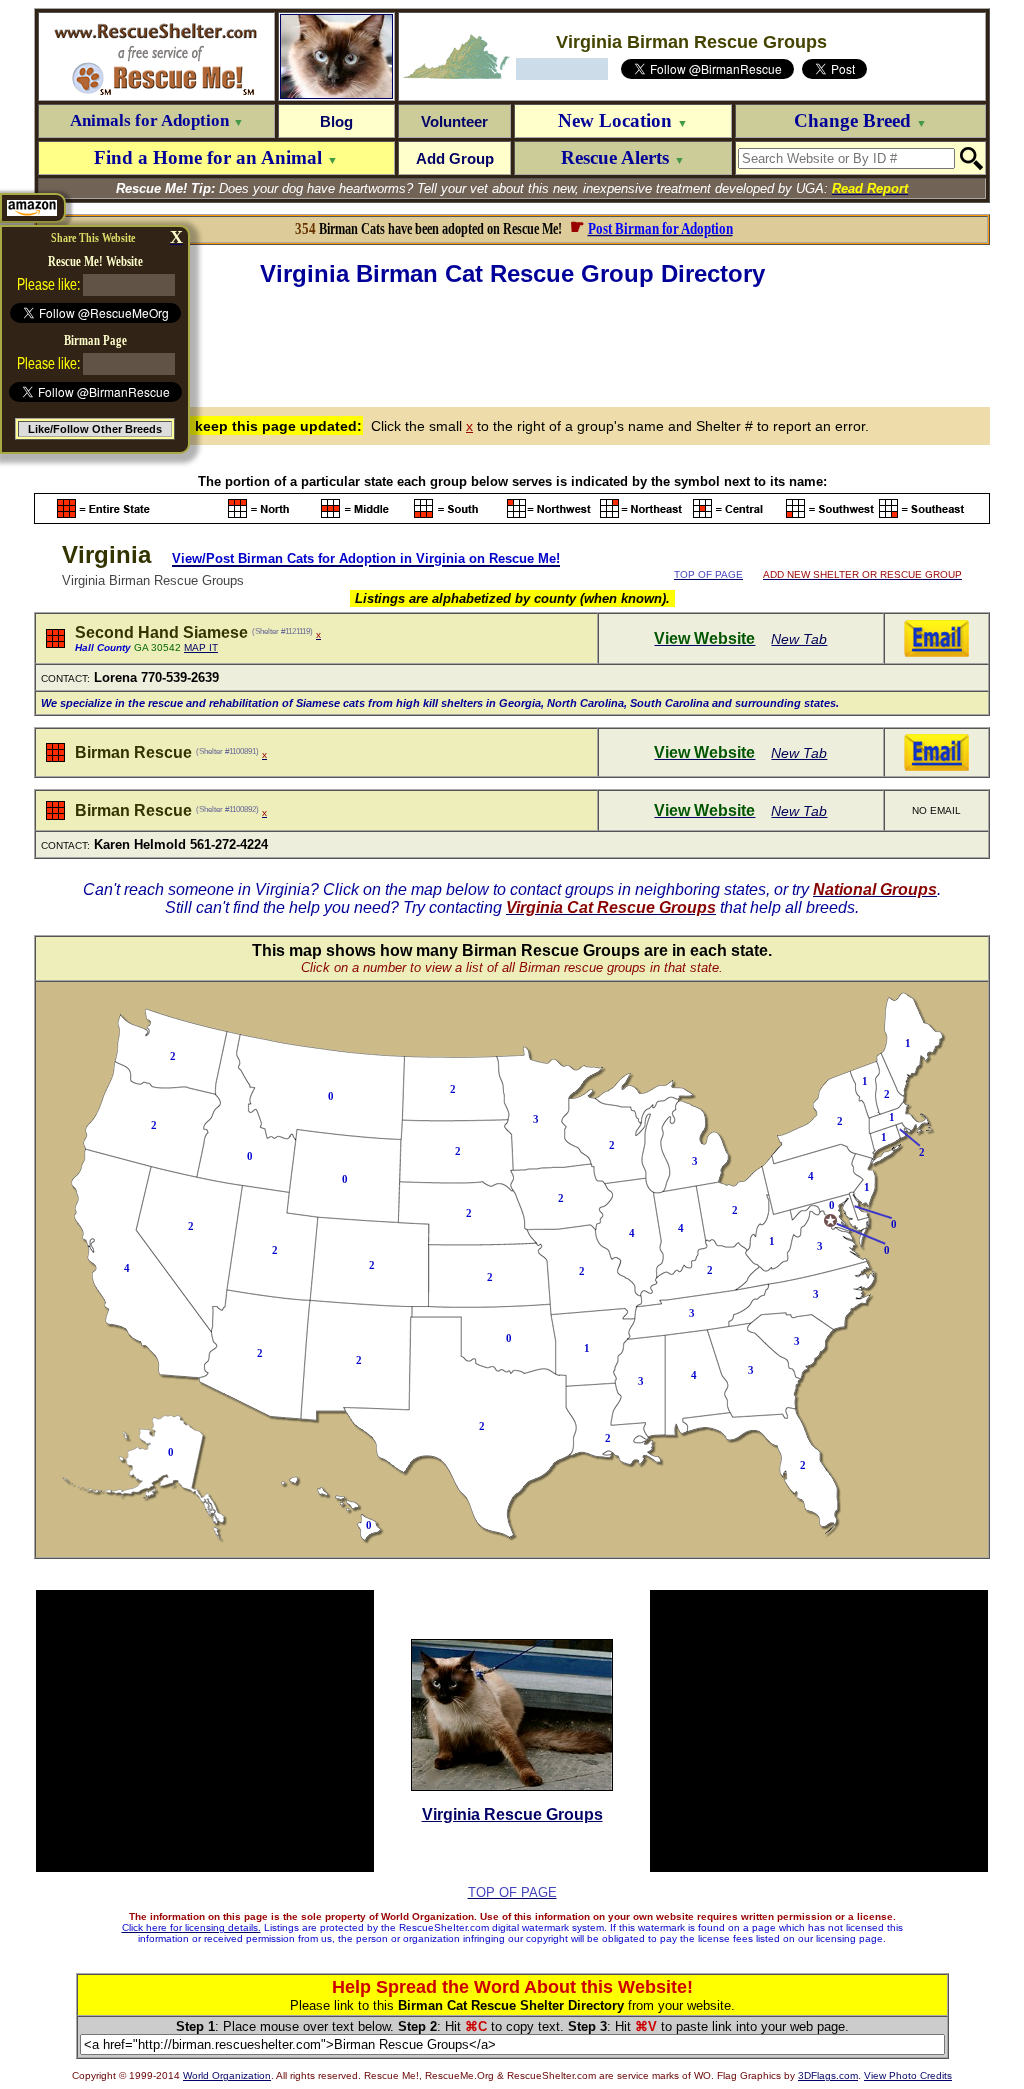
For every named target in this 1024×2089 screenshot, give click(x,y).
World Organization (227, 2075)
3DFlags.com (828, 2075)
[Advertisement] (512, 344)
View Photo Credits (908, 2075)
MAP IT (201, 647)
